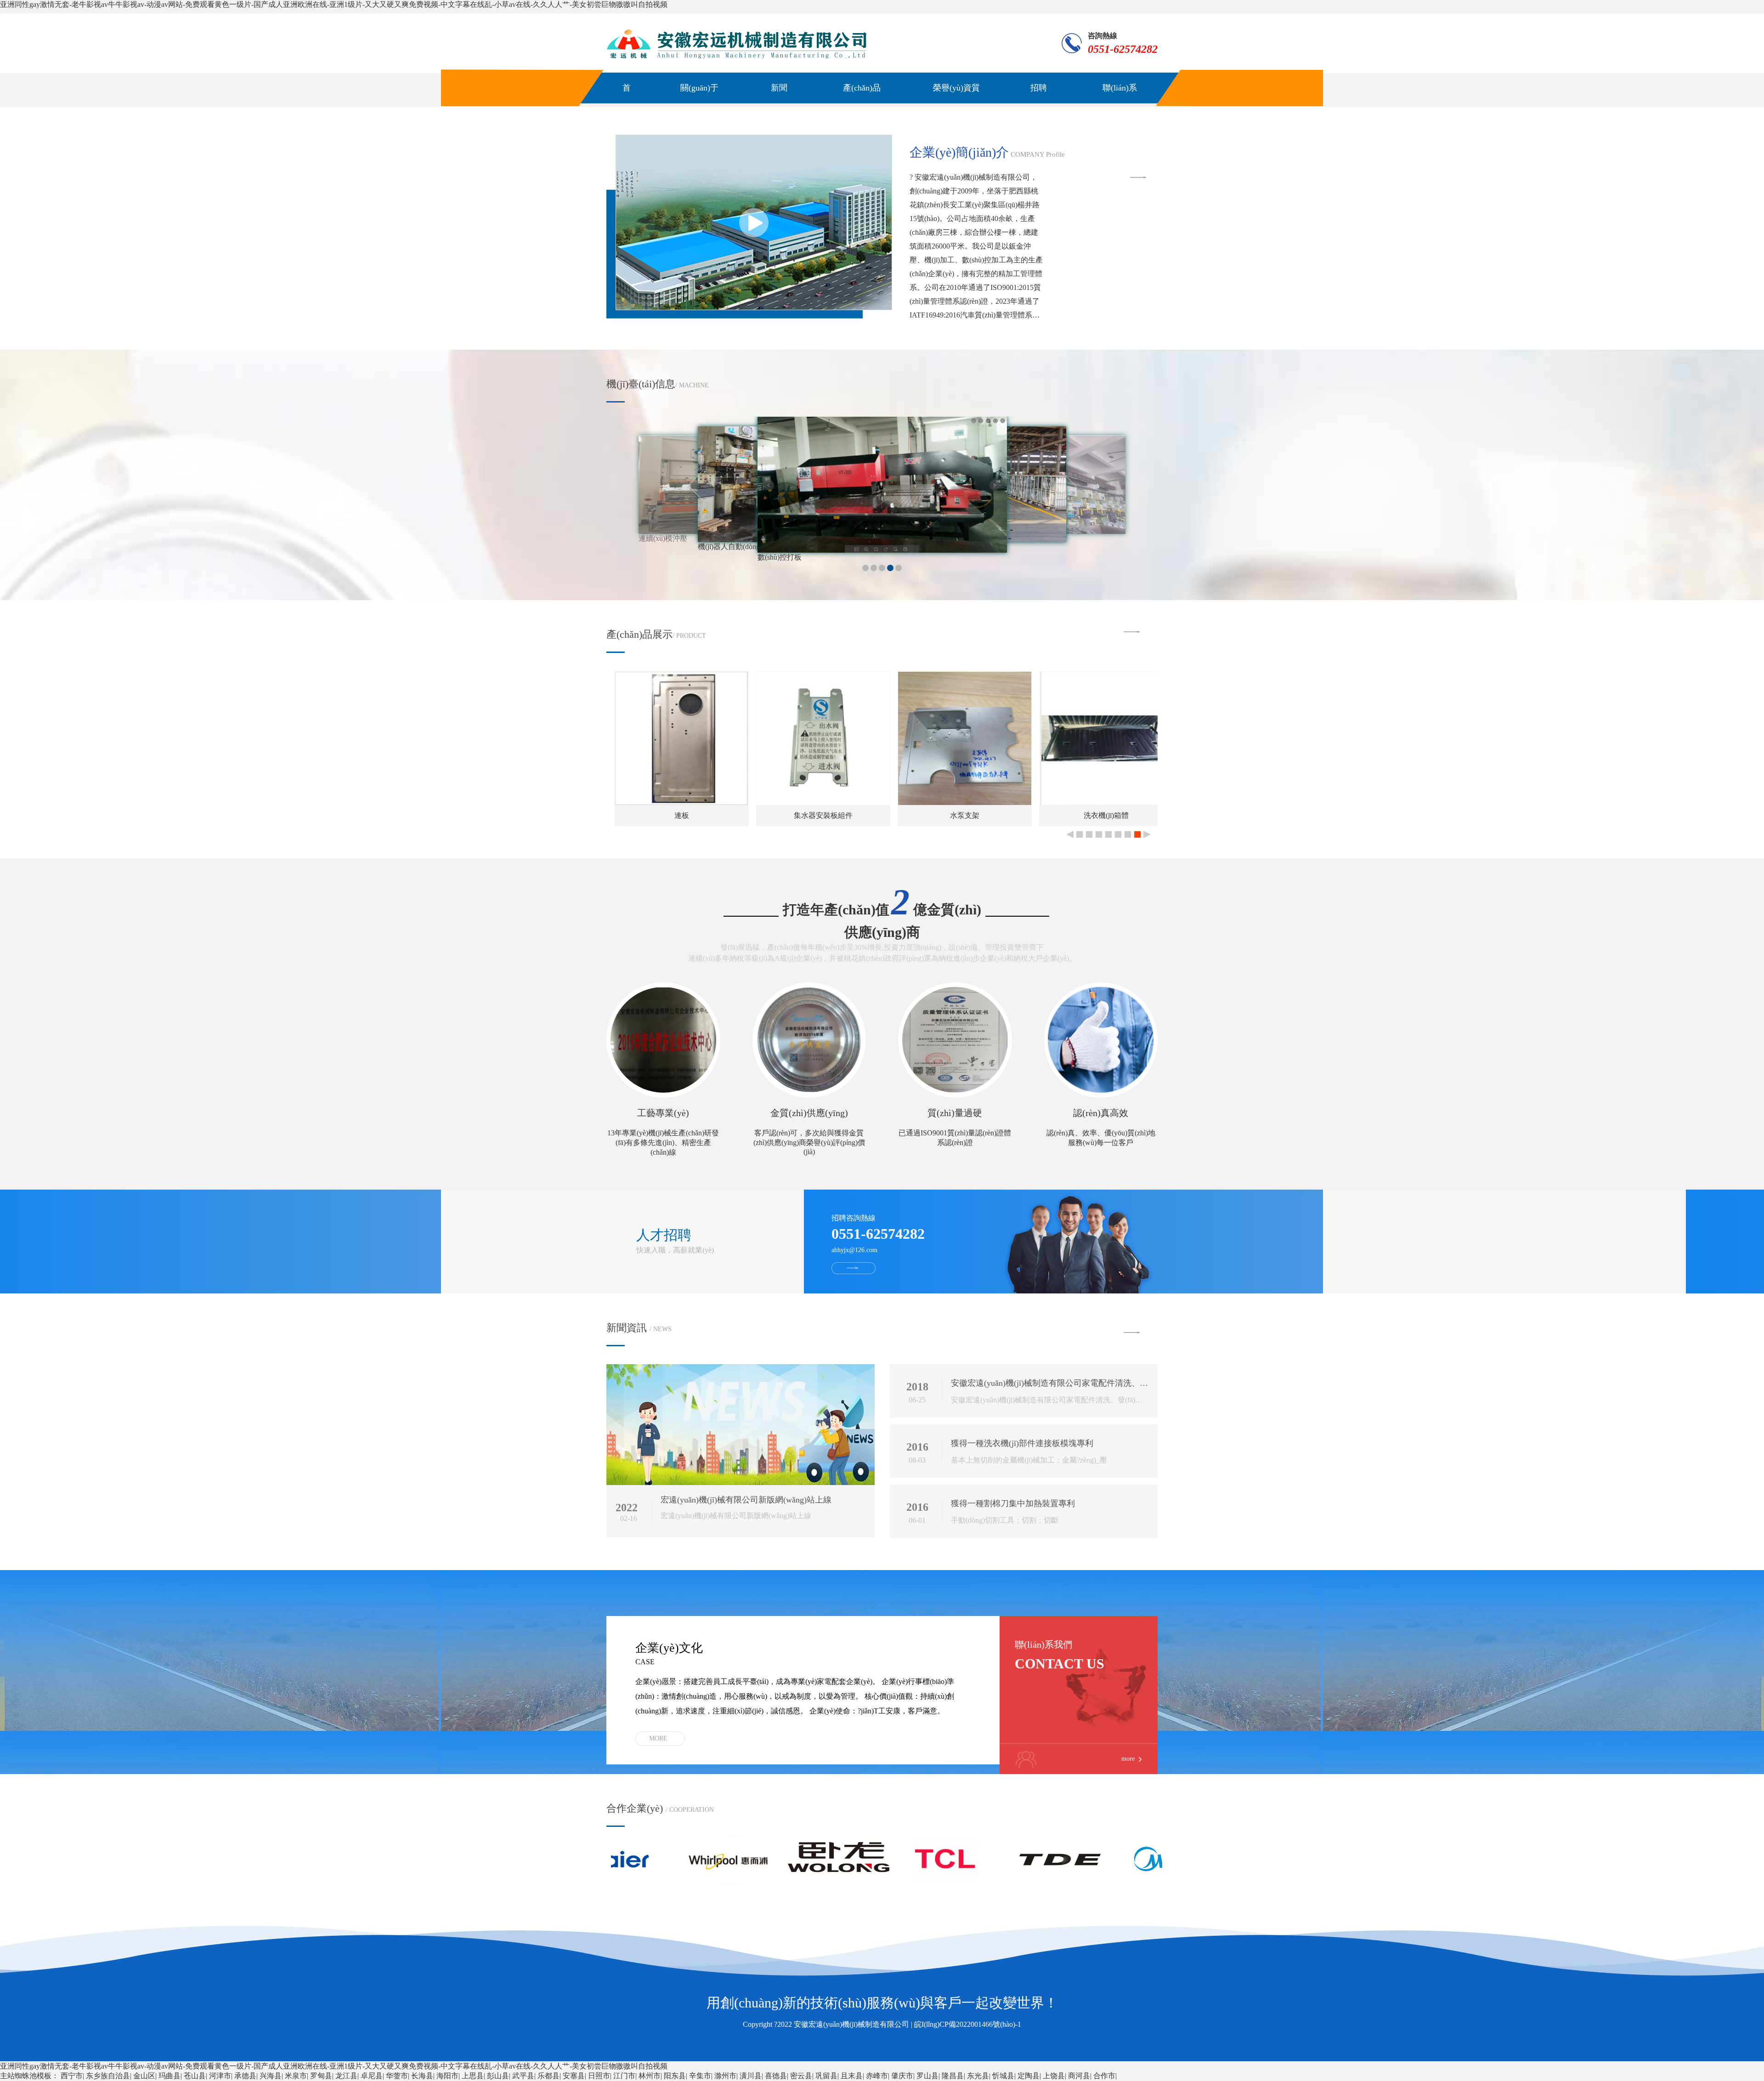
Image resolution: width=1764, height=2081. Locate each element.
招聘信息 (1039, 103)
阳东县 (675, 2076)
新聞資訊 (779, 103)
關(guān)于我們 (699, 103)
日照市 (599, 2076)
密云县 (801, 2076)
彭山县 (498, 2076)
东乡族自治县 (108, 2076)
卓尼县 (372, 2076)
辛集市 (700, 2076)
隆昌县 (953, 2076)
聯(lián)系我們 (1120, 103)
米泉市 (296, 2076)
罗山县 (927, 2076)
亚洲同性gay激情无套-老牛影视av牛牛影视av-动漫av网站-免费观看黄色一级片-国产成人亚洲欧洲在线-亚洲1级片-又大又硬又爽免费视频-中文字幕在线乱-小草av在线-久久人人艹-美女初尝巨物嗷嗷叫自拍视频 (334, 4)
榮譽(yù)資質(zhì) (956, 103)
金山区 (144, 2076)
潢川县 (751, 2076)
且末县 (852, 2076)
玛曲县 (170, 2076)
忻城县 (1003, 2076)
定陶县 (1029, 2076)
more (658, 1738)
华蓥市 (397, 2076)
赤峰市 (877, 2076)
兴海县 (271, 2076)
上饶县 (1054, 2076)
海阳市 (447, 2076)
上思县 (473, 2076)
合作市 (1104, 2076)
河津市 (220, 2076)
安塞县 (574, 2076)
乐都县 (548, 2076)
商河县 (1079, 2076)
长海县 (422, 2076)
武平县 (523, 2076)
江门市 (624, 2076)
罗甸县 (321, 2076)
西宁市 (72, 2076)
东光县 (978, 2076)
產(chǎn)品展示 (862, 103)
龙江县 (346, 2076)
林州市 (650, 2076)
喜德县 (776, 2076)
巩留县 (826, 2076)
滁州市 (725, 2076)
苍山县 (195, 2076)
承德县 (245, 2076)
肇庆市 (902, 2076)
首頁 (627, 103)
